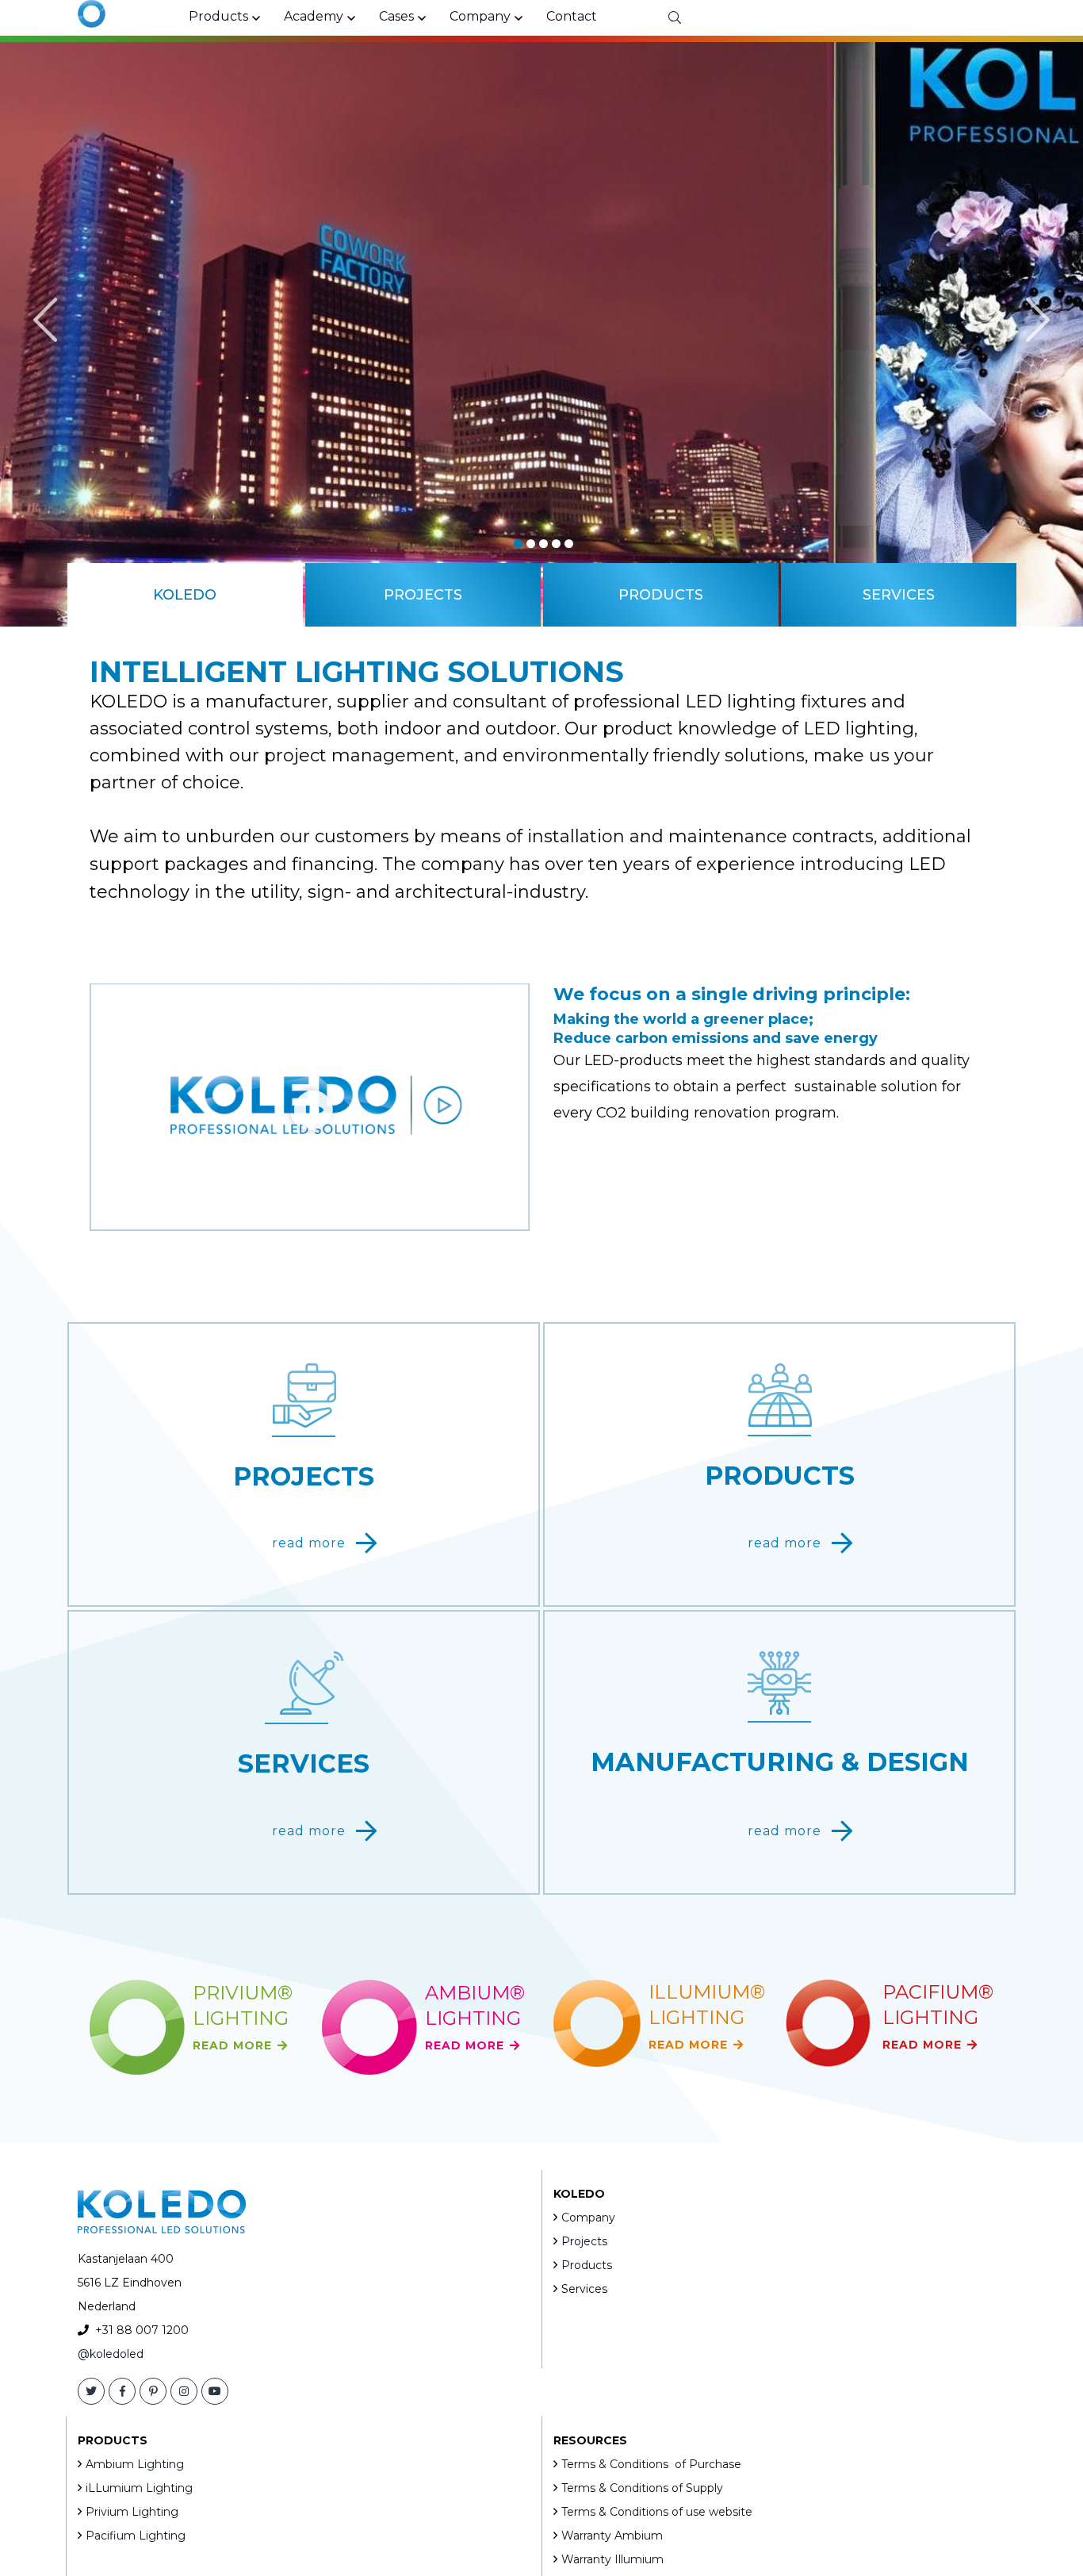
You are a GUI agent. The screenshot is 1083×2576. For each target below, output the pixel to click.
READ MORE (232, 2045)
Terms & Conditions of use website (657, 2512)
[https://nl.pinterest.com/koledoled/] (153, 2391)
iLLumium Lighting (139, 2488)
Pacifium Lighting (136, 2536)
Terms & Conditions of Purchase (651, 2464)
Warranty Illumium (612, 2559)
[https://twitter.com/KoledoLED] (91, 2391)
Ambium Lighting (135, 2464)
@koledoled (111, 2354)
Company (588, 2218)
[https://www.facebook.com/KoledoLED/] (122, 2391)
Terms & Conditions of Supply (642, 2488)
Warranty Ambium (612, 2536)
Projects (584, 2241)
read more (309, 1543)
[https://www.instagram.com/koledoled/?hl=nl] (184, 2391)
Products (587, 2265)
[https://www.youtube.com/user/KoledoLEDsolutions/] (215, 2391)
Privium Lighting (132, 2512)
